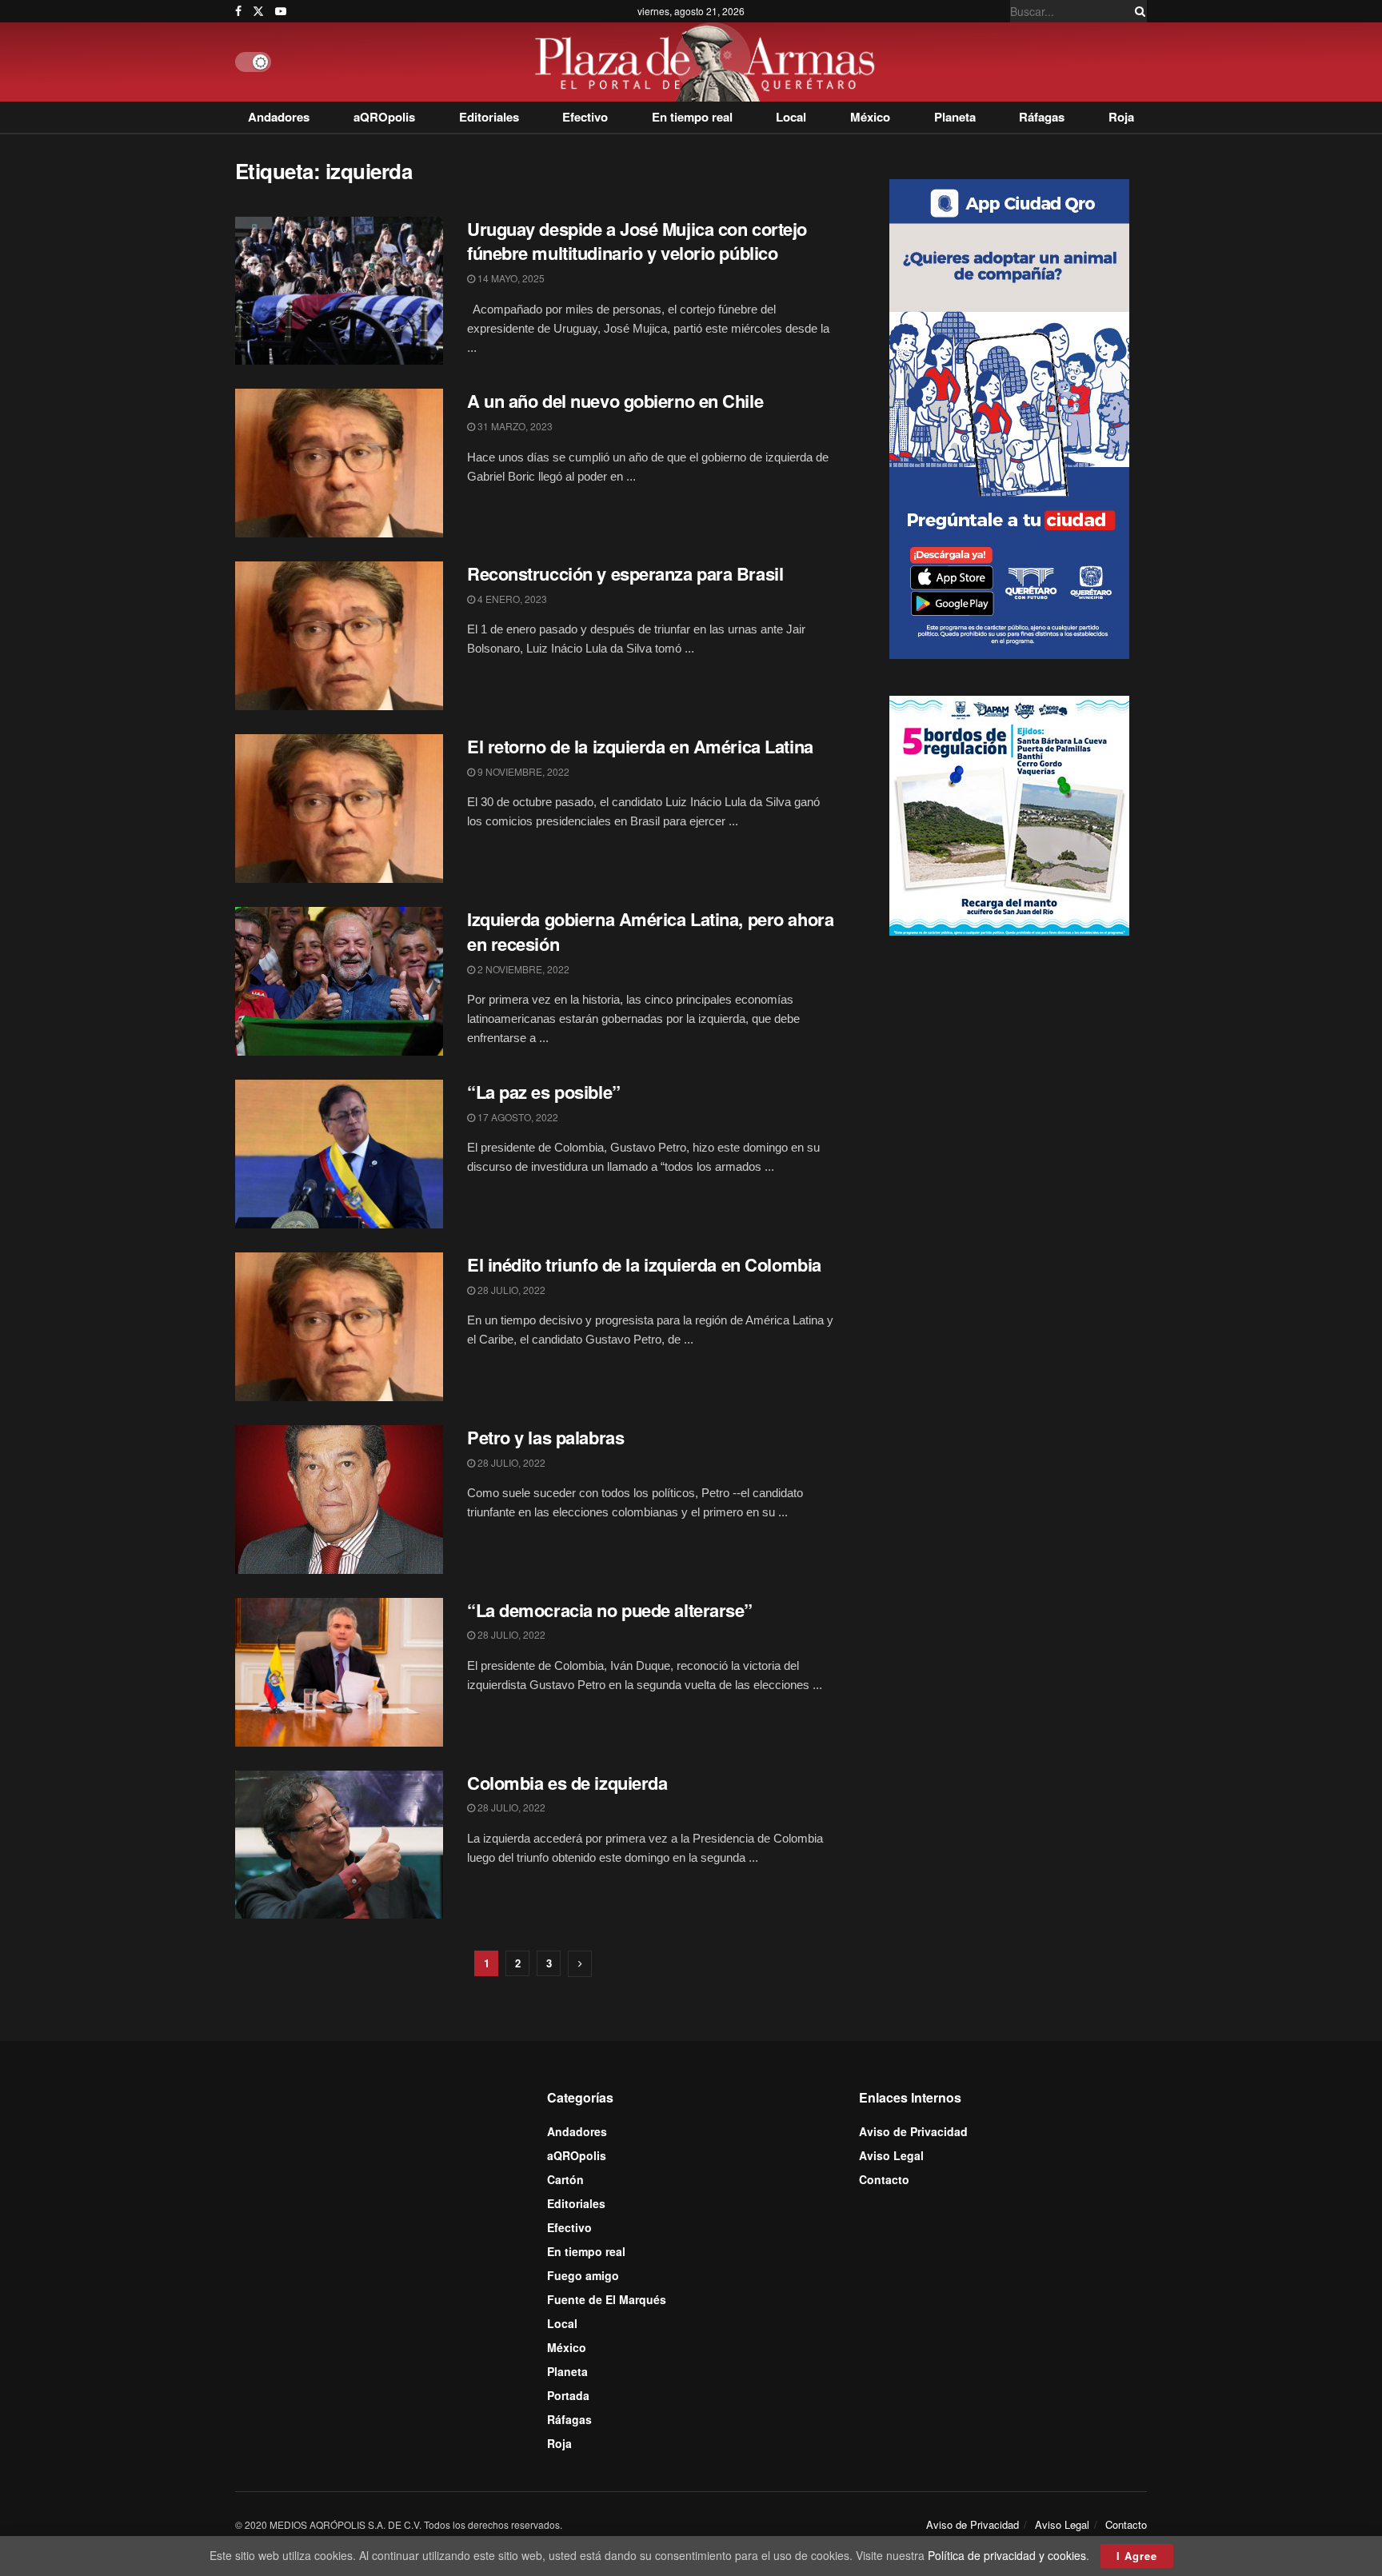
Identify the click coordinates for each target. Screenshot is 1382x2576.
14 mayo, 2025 (510, 278)
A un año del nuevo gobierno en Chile (615, 401)
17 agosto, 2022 (517, 1117)
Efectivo (585, 117)
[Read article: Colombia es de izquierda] (339, 1845)
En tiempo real (692, 117)
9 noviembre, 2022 (522, 771)
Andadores (279, 117)
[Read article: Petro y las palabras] (339, 1500)
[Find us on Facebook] (238, 11)
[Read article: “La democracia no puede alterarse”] (339, 1672)
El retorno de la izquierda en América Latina (640, 746)
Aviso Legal (891, 2155)
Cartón (565, 2179)
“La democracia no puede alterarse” (610, 1610)
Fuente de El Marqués (607, 2299)
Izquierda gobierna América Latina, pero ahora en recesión (650, 931)
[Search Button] (1137, 11)
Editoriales (489, 117)
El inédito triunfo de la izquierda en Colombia (644, 1264)
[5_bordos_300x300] (1009, 814)
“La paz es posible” (544, 1092)
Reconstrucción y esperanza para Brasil (625, 573)
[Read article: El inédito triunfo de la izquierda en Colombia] (339, 1327)
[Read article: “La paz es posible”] (339, 1154)
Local (791, 117)
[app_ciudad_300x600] (1009, 417)
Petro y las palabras (545, 1437)
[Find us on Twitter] (258, 11)
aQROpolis (384, 117)
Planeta (955, 117)
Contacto (884, 2179)
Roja (1121, 117)
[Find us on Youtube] (281, 11)
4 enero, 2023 (511, 599)
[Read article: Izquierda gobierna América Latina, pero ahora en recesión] (339, 981)
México (870, 117)
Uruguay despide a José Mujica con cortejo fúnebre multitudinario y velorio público (637, 241)
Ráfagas (1042, 117)
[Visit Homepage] (709, 62)
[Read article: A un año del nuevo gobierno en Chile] (339, 463)
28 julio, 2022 (510, 1290)
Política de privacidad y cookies (1007, 2555)
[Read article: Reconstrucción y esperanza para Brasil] (339, 636)
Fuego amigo (583, 2275)
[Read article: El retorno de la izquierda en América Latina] (339, 809)
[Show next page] (580, 1964)
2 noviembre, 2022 (522, 969)
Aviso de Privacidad (913, 2131)
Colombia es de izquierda (567, 1783)
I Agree (1137, 2556)
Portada (568, 2395)
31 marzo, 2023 (514, 426)
